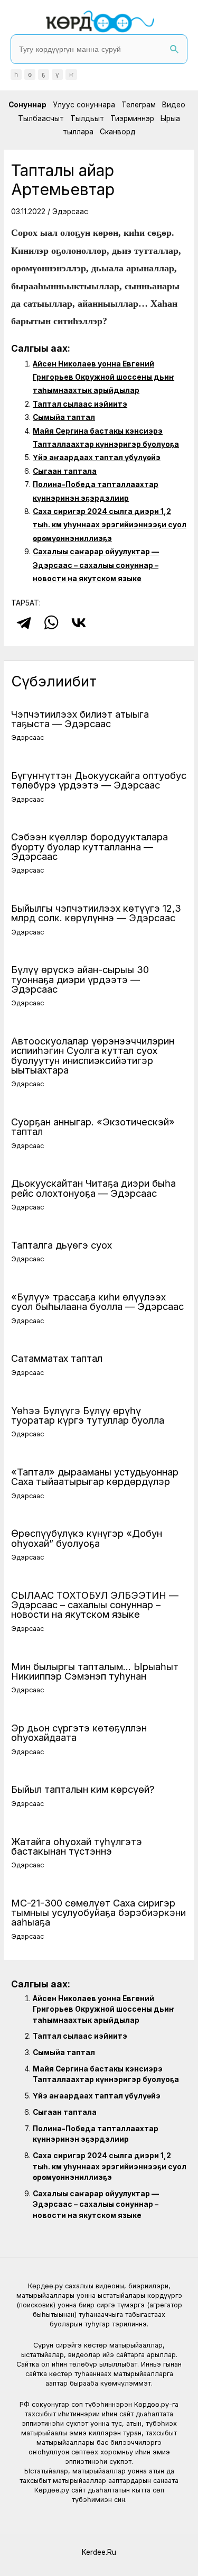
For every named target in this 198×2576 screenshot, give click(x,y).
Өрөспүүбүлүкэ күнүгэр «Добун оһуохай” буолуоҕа (87, 1538)
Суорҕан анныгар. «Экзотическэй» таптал (93, 1126)
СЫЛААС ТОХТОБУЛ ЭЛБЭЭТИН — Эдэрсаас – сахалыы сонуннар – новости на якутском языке (95, 1605)
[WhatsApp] (51, 622)
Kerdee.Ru (99, 2552)
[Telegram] (24, 622)
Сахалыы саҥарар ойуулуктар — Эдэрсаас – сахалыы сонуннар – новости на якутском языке (96, 565)
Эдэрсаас (70, 212)
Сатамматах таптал (57, 1358)
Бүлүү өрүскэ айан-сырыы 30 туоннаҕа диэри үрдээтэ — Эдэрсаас (80, 979)
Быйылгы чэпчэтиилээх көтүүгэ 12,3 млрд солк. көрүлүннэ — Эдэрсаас (96, 913)
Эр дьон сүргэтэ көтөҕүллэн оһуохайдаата (79, 1732)
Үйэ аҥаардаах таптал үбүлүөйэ (97, 457)
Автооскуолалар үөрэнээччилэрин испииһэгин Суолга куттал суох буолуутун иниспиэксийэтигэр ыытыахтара (93, 1055)
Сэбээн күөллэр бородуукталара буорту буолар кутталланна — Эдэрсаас (89, 846)
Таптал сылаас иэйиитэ (80, 404)
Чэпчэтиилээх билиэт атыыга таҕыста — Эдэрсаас (80, 719)
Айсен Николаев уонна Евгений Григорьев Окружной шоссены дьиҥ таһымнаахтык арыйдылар (103, 377)
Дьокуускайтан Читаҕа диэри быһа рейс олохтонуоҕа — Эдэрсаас (93, 1188)
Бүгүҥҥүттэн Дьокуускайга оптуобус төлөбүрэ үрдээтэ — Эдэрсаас (99, 780)
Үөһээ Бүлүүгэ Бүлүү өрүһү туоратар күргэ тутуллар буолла (88, 1415)
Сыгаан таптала (65, 471)
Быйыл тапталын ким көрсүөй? (83, 1789)
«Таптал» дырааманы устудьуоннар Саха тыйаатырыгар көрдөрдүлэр (95, 1477)
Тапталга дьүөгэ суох (62, 1245)
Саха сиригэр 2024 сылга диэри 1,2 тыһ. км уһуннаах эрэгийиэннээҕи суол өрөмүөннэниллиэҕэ (110, 525)
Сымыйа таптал (64, 417)
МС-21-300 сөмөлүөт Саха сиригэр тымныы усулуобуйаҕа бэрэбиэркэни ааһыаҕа (98, 1912)
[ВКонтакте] (79, 622)
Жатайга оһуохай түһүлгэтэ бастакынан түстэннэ (77, 1846)
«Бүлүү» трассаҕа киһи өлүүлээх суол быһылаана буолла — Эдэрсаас (97, 1301)
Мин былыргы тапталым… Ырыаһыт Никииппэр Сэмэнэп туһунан (95, 1671)
